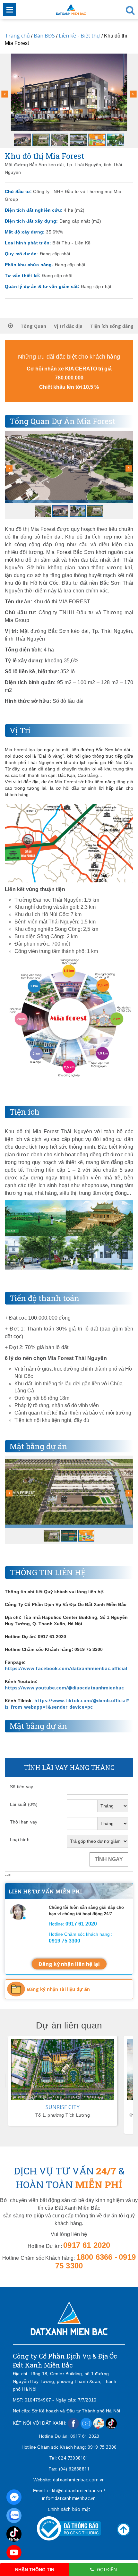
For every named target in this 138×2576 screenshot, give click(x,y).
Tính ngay (109, 1859)
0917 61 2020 (85, 2436)
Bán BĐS (44, 36)
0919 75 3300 (102, 2447)
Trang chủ (17, 36)
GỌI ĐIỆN (107, 2569)
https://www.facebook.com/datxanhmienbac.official (66, 1668)
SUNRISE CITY (63, 2107)
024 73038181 (73, 2458)
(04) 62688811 (74, 2469)
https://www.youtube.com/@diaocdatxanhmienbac (64, 1688)
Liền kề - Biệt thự (79, 36)
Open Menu (10, 10)
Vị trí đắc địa (68, 326)
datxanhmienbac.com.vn (79, 2480)
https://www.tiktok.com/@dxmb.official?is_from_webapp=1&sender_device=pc (67, 1704)
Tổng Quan (33, 326)
